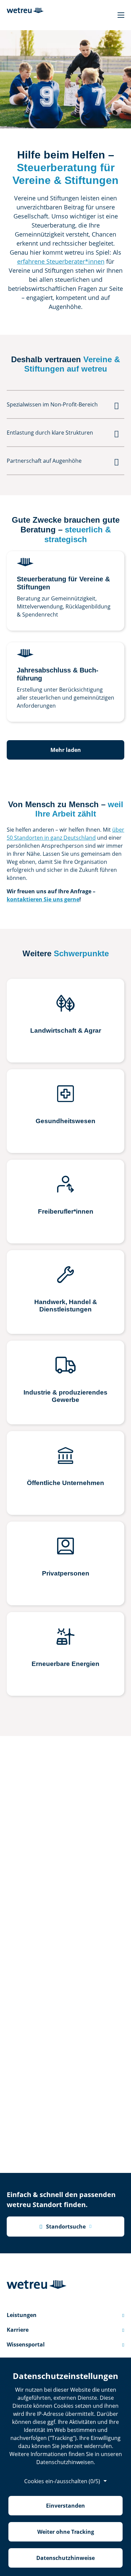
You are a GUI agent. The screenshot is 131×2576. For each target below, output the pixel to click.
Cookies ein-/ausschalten (62, 2481)
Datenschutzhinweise (65, 2558)
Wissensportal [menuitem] (65, 2344)
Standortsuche (62, 2227)
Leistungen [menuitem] (65, 2315)
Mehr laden (66, 750)
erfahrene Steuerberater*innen (61, 261)
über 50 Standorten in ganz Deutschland (65, 834)
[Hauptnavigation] (121, 15)
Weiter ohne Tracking (66, 2532)
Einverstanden (65, 2506)
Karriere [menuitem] (65, 2330)
